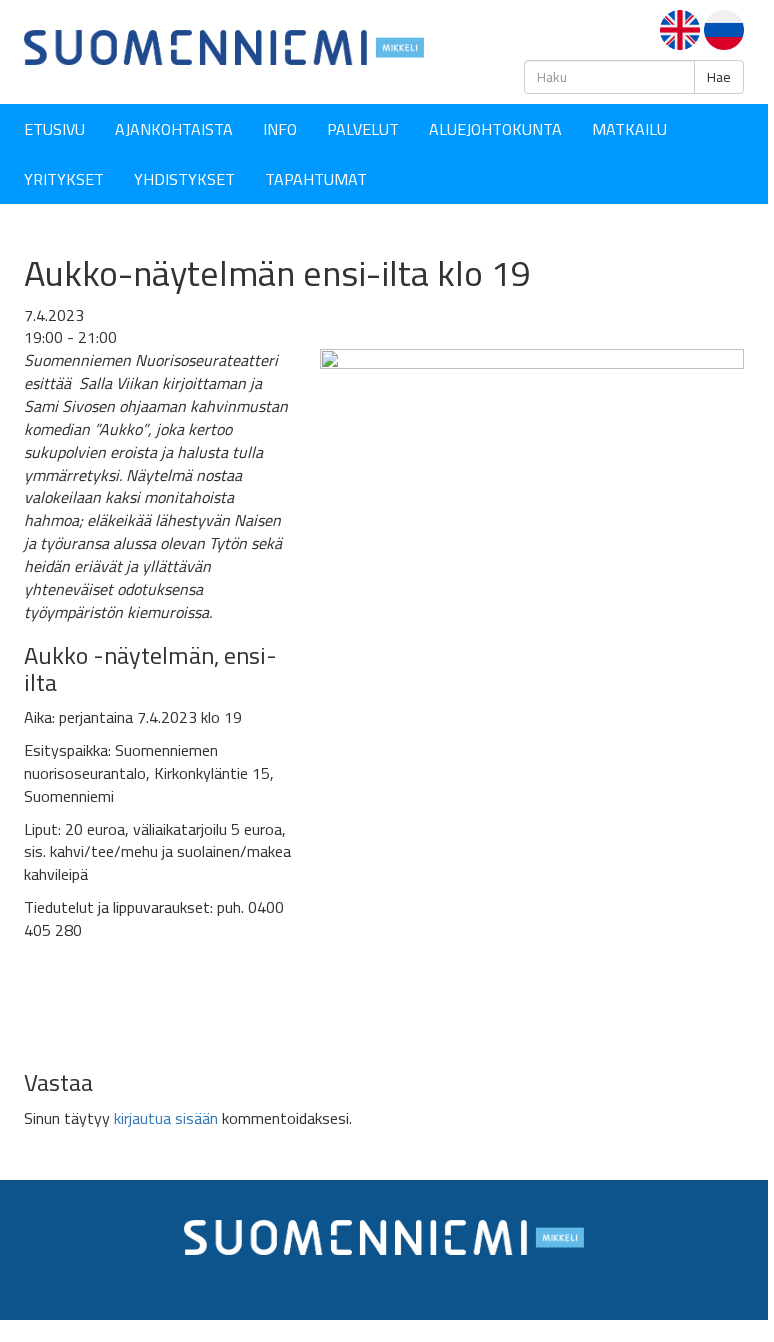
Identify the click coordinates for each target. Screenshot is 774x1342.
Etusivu (54, 129)
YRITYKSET (64, 179)
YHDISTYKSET (184, 179)
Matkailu (629, 129)
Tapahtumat (316, 179)
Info (280, 129)
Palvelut (363, 129)
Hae (719, 77)
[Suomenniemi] (224, 46)
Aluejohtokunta (495, 129)
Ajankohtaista (174, 129)
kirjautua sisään (166, 1118)
